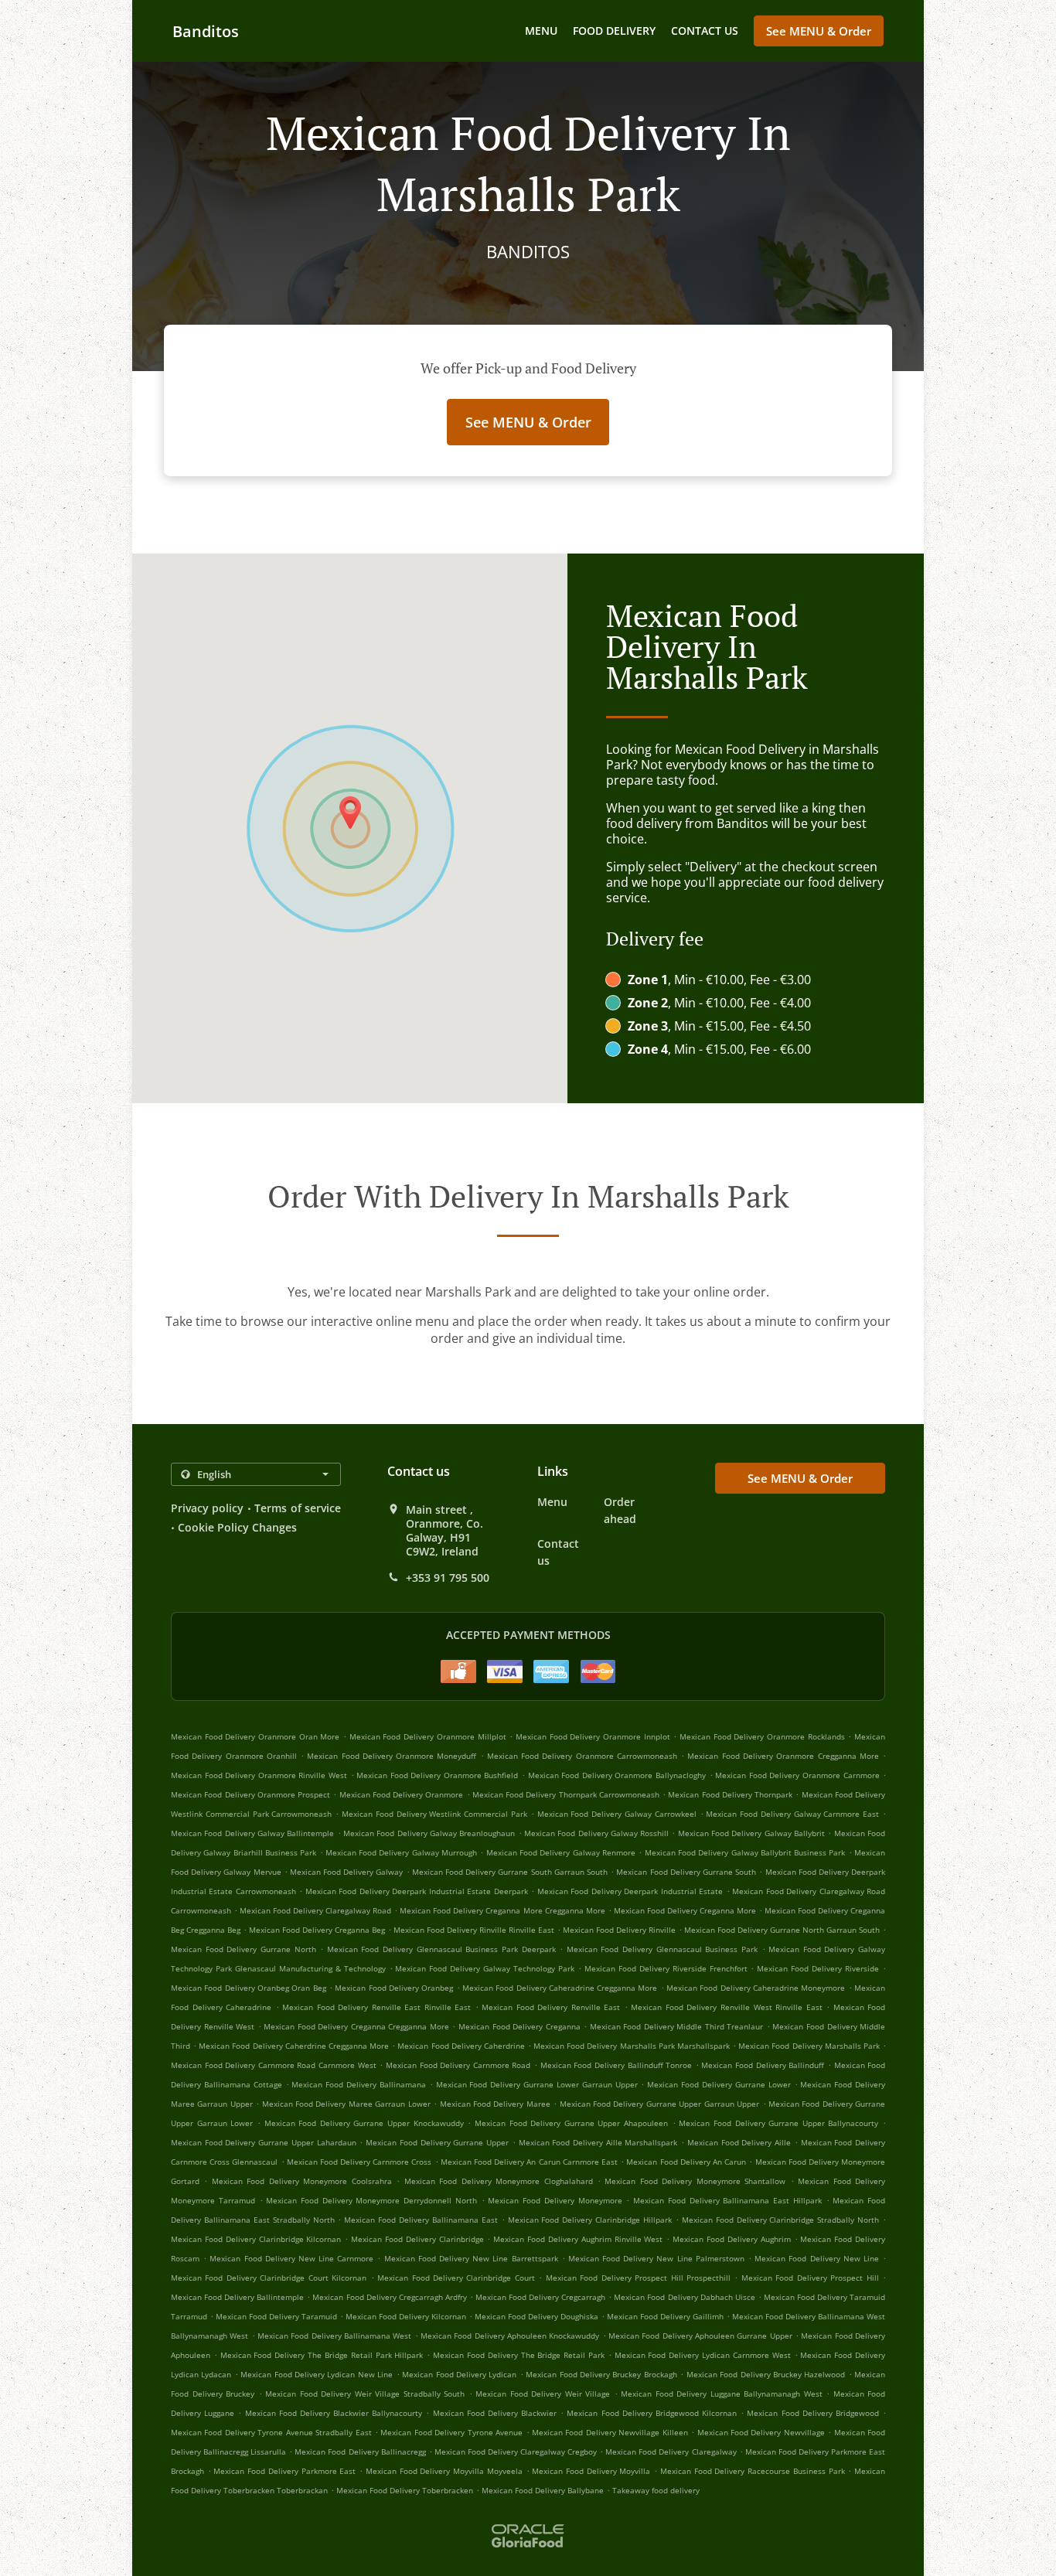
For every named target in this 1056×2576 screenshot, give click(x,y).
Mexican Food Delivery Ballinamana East (421, 2220)
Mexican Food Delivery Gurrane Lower (719, 2084)
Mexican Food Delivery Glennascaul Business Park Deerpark (441, 1949)
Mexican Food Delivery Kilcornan (406, 2316)
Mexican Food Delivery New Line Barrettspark (471, 2258)
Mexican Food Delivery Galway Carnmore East (792, 1814)
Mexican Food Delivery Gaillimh (665, 2316)
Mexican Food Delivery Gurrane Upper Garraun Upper (659, 2104)
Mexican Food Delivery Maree (495, 2104)
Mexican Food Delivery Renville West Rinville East (726, 2007)
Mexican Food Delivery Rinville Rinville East (474, 1930)
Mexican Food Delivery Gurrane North (244, 1949)
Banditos (206, 31)
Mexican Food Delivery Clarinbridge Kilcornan (256, 2239)
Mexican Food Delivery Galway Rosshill (596, 1833)
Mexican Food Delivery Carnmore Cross (359, 2162)
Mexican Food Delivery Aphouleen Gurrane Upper (700, 2336)
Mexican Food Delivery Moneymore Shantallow (695, 2181)
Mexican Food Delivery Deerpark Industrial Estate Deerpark (417, 1891)
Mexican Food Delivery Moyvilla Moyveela (444, 2471)
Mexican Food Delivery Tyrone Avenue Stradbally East (271, 2432)
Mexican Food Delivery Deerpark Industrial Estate (630, 1891)
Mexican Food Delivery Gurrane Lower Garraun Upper (537, 2084)
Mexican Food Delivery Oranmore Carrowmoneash (582, 1756)
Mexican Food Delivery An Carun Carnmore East (529, 2162)
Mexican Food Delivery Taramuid (276, 2316)
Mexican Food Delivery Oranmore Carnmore (797, 1775)
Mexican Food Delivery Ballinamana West (334, 2336)
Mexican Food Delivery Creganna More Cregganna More (502, 1910)
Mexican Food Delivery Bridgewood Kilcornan (652, 2413)
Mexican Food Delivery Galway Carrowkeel (617, 1814)
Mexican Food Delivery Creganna (519, 2026)
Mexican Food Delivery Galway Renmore (561, 1852)
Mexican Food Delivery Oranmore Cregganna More (783, 1756)
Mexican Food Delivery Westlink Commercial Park (434, 1814)
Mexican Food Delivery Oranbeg (394, 1988)
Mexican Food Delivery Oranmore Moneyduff (392, 1756)
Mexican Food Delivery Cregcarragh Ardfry (389, 2297)
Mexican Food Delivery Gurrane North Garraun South (782, 1930)
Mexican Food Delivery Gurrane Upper (437, 2142)
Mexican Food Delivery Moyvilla (591, 2471)
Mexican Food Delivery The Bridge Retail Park (519, 2355)
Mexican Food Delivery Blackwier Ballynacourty (334, 2413)
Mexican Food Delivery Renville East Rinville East (376, 2007)
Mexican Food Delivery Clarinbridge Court (456, 2278)
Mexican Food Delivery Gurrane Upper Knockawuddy (364, 2123)
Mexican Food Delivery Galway (347, 1872)
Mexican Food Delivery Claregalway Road (315, 1910)
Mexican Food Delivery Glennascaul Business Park (662, 1949)
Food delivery (614, 31)
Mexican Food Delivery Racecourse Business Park (753, 2471)
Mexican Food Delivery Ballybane (543, 2490)
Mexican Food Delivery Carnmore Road (458, 2065)
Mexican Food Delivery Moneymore (555, 2200)
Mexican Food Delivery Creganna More (685, 1910)
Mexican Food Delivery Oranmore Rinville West (259, 1775)
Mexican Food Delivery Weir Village (543, 2394)
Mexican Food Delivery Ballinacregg (360, 2452)
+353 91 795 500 (448, 1578)
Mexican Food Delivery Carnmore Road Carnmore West (274, 2065)
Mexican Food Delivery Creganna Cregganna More (356, 2026)
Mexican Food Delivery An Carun (686, 2162)
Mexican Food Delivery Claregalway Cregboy (516, 2452)
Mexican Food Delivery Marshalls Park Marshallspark (632, 2046)
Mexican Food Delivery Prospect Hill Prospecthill (638, 2278)
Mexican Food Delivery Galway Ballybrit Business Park (745, 1852)
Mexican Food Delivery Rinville (619, 1930)
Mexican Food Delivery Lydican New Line (317, 2374)
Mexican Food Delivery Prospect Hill (810, 2278)
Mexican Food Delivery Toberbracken (405, 2490)
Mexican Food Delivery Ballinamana (359, 2084)
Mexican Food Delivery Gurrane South (686, 1872)
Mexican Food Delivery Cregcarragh (540, 2297)
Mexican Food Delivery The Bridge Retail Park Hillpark (322, 2355)
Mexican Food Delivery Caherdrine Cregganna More (294, 2046)
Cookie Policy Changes (237, 1527)
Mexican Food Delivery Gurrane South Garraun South (510, 1872)
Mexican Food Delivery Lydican (459, 2374)
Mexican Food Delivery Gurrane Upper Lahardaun (264, 2142)
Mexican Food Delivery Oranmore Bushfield (437, 1775)
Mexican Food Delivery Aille (739, 2142)
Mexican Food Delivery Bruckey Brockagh (601, 2374)
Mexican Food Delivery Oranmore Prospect (250, 1794)
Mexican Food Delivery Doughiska (537, 2316)
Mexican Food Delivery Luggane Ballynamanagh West (722, 2394)
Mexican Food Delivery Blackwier (495, 2413)
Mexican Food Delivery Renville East (551, 2007)
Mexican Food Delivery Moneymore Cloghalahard (499, 2181)
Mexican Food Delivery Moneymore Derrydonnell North (371, 2200)
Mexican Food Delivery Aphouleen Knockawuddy (510, 2336)
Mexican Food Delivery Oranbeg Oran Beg (249, 1988)
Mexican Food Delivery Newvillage (761, 2432)
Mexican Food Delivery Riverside (818, 1968)
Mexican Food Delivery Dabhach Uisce (684, 2297)
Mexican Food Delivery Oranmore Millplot (428, 1736)
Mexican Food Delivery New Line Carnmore (291, 2258)
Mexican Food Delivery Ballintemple (237, 2297)
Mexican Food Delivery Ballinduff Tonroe (616, 2065)
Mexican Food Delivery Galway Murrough (401, 1852)
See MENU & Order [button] (819, 31)
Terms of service (298, 1508)
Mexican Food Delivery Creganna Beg (317, 1930)
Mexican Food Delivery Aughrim (732, 2239)
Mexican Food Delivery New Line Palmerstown (656, 2258)
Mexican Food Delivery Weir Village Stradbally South (365, 2394)
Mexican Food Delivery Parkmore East (284, 2471)
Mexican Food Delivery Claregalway (671, 2452)
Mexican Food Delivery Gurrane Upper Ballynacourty (778, 2123)
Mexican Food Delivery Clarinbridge (417, 2239)
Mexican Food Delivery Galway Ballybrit (751, 1833)
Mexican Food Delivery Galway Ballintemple (252, 1833)
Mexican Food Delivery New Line (817, 2258)
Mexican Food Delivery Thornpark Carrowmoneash (566, 1794)
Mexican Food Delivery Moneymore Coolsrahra (302, 2181)
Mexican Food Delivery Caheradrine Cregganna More (560, 1988)
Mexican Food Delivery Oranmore (402, 1794)
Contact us (705, 31)
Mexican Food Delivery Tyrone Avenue (451, 2432)
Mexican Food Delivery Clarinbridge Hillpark (590, 2220)
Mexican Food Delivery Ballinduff (763, 2065)
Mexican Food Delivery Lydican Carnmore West (703, 2355)
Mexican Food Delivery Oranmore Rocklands (762, 1736)
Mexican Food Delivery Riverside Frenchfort (666, 1968)
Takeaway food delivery (656, 2490)
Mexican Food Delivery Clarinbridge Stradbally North (780, 2220)
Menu (541, 31)
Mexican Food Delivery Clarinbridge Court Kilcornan (269, 2278)
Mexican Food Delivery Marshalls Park (809, 2046)
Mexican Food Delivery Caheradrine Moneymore (756, 1988)
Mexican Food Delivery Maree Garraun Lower (346, 2104)
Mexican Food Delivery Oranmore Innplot (593, 1736)
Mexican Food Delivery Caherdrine (461, 2046)
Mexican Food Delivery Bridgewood (813, 2413)
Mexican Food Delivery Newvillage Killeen (610, 2432)
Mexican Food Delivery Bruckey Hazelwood (766, 2374)
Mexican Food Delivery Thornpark (730, 1794)
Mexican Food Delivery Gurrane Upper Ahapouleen (571, 2123)
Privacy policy (207, 1508)
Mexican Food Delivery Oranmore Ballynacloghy (617, 1775)
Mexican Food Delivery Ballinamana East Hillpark (727, 2200)
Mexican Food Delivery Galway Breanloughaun (429, 1833)
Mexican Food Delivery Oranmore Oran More (255, 1736)
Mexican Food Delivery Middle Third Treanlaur (677, 2026)
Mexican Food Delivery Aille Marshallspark (598, 2142)
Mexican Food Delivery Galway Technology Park (485, 1968)
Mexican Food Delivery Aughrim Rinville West (578, 2239)
